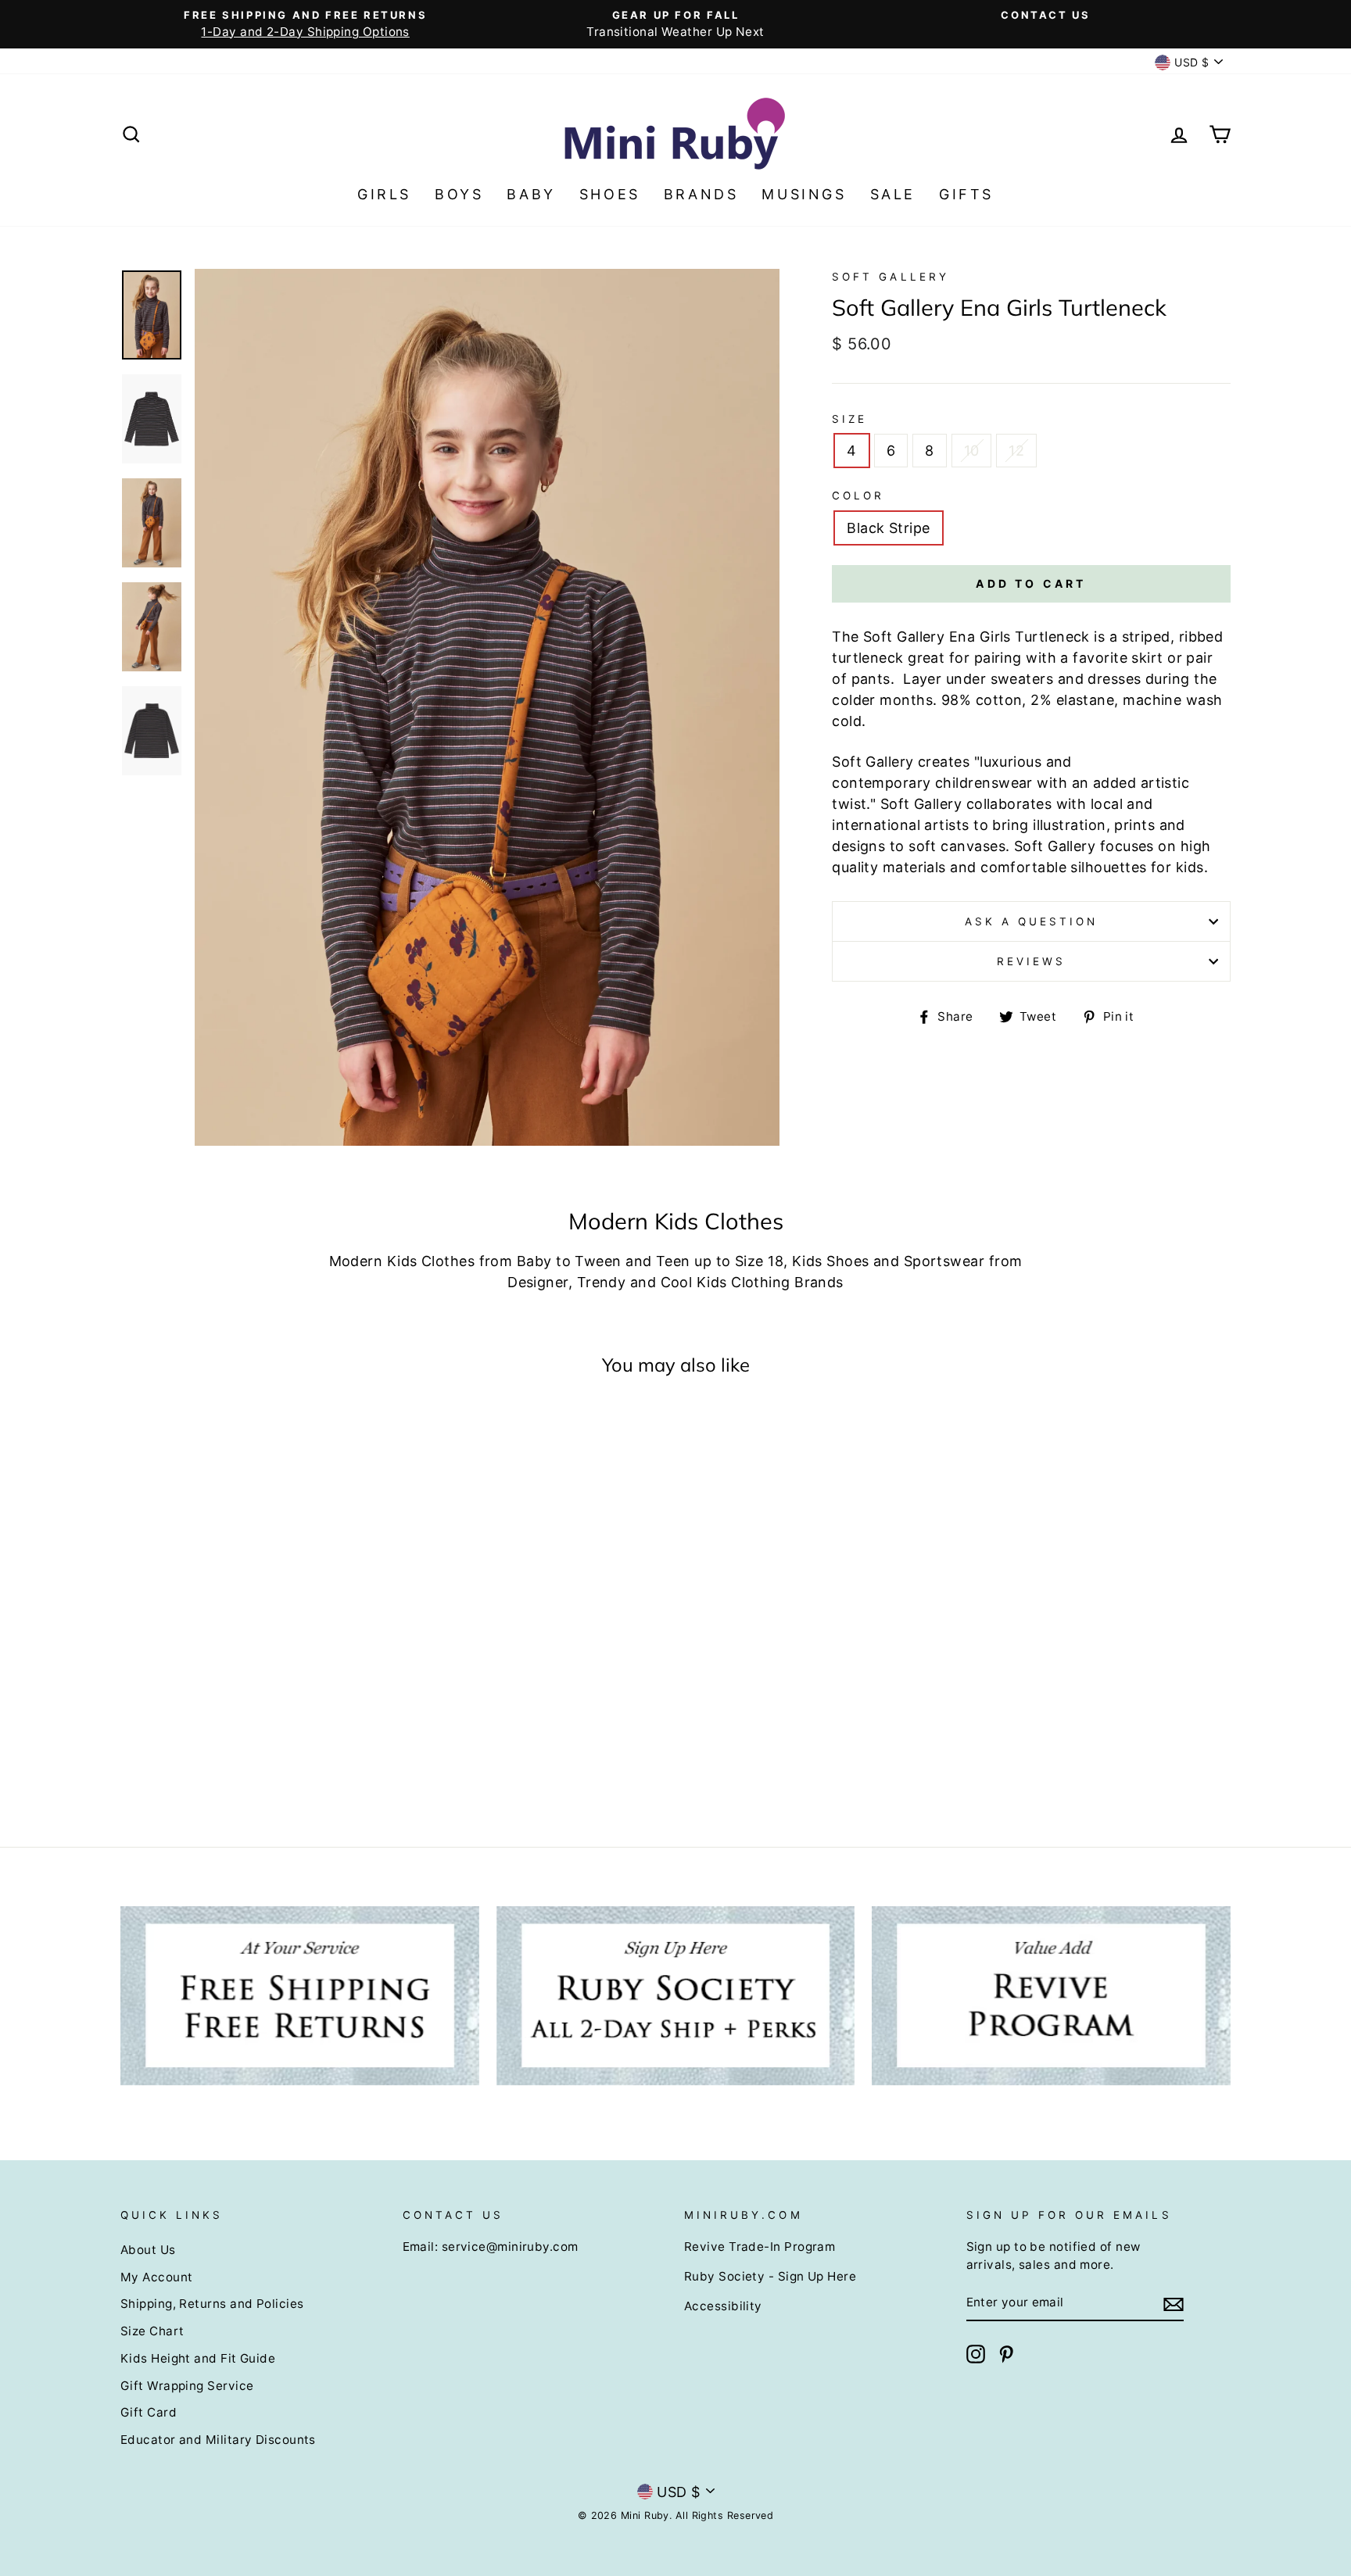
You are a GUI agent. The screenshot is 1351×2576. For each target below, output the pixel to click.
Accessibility (723, 2306)
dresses (1114, 679)
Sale (893, 194)
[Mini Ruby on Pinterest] (1006, 2354)
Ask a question (1032, 921)
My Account (157, 2277)
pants (871, 679)
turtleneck (868, 658)
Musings (804, 194)
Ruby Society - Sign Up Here (770, 2276)
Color (858, 496)
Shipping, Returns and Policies (212, 2304)
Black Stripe (888, 528)
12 (1016, 451)
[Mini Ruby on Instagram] (976, 2354)
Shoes (610, 194)
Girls (384, 194)
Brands (701, 194)
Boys (459, 194)
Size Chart (152, 2331)
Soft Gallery (891, 277)
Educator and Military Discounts (218, 2440)
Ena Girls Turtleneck (1020, 637)
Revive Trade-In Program (760, 2247)
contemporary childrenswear (932, 783)
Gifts (966, 194)
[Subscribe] (1174, 2304)
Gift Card (149, 2412)
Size (849, 419)
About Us (148, 2250)
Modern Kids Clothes (402, 1261)
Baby (531, 194)
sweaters (1022, 679)
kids (1190, 867)
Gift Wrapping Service (187, 2386)
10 (972, 451)
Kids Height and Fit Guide (198, 2358)
